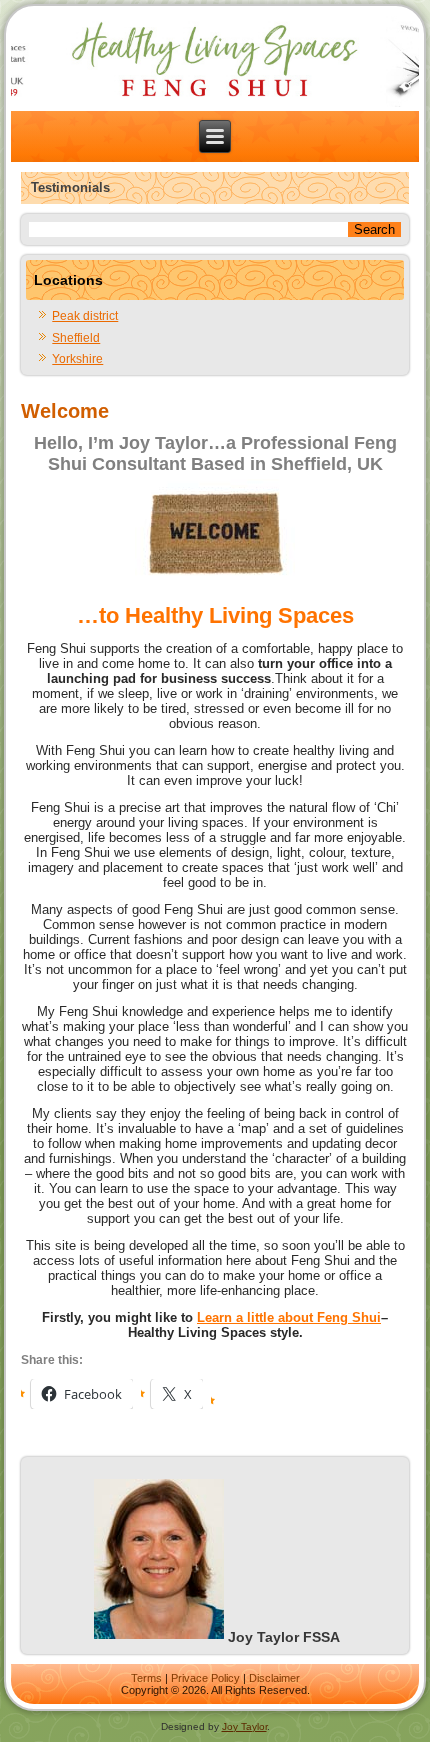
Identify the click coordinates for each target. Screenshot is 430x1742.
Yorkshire (77, 359)
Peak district (85, 316)
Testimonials (70, 187)
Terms (146, 1678)
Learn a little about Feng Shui (289, 1317)
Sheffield (76, 338)
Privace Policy (205, 1678)
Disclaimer (274, 1678)
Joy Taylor (244, 1726)
